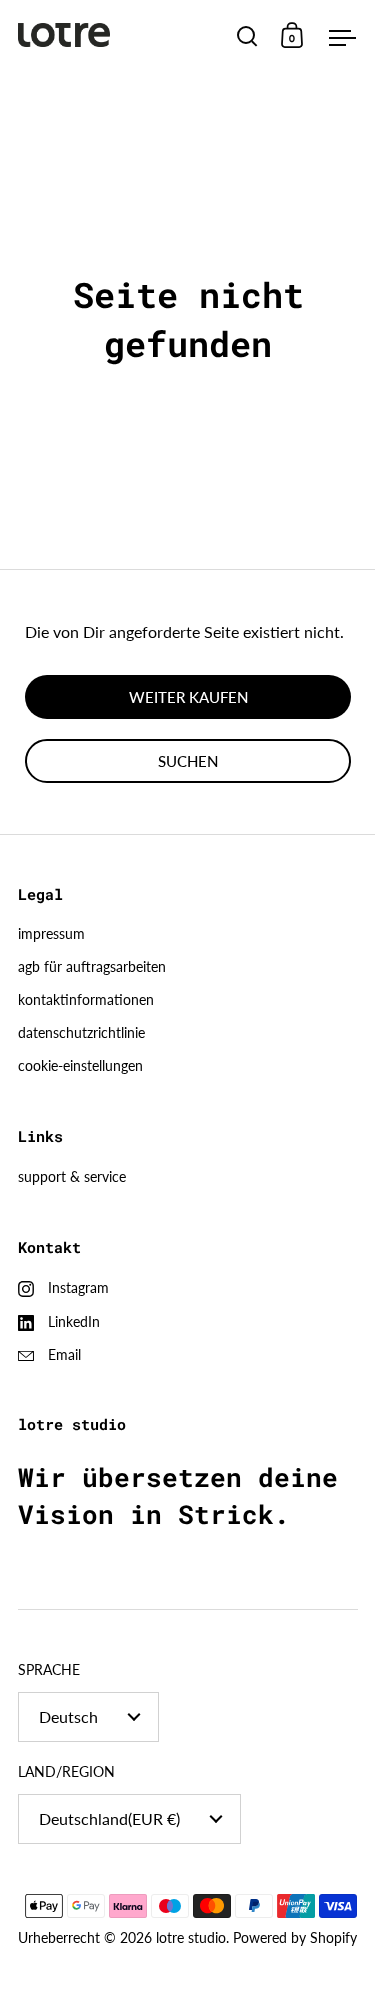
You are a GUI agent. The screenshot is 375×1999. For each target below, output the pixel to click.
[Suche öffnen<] (247, 35)
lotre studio (191, 1938)
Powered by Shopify (295, 1938)
